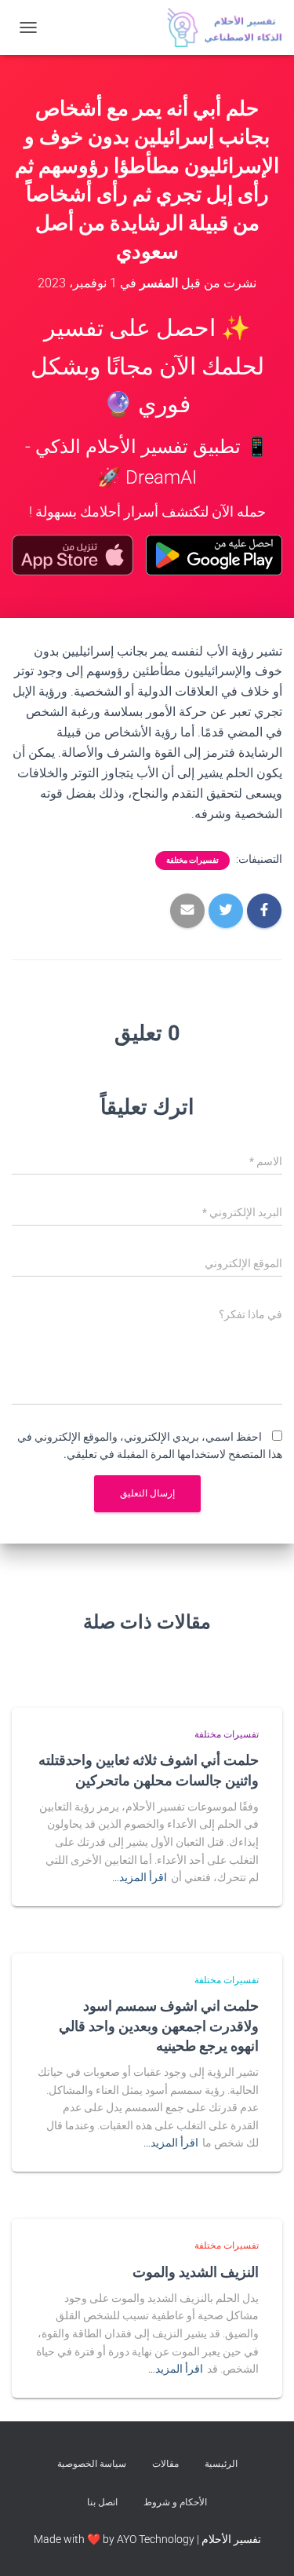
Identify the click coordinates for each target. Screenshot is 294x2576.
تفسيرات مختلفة (192, 860)
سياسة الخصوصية (92, 2464)
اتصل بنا (102, 2502)
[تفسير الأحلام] (219, 27)
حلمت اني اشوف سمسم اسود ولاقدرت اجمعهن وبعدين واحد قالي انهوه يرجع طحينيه (159, 2025)
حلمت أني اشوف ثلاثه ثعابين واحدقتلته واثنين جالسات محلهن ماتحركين (149, 1769)
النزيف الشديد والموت (196, 2271)
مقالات (165, 2464)
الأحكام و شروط (175, 2502)
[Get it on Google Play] (214, 555)
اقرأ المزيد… (140, 1877)
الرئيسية (221, 2464)
